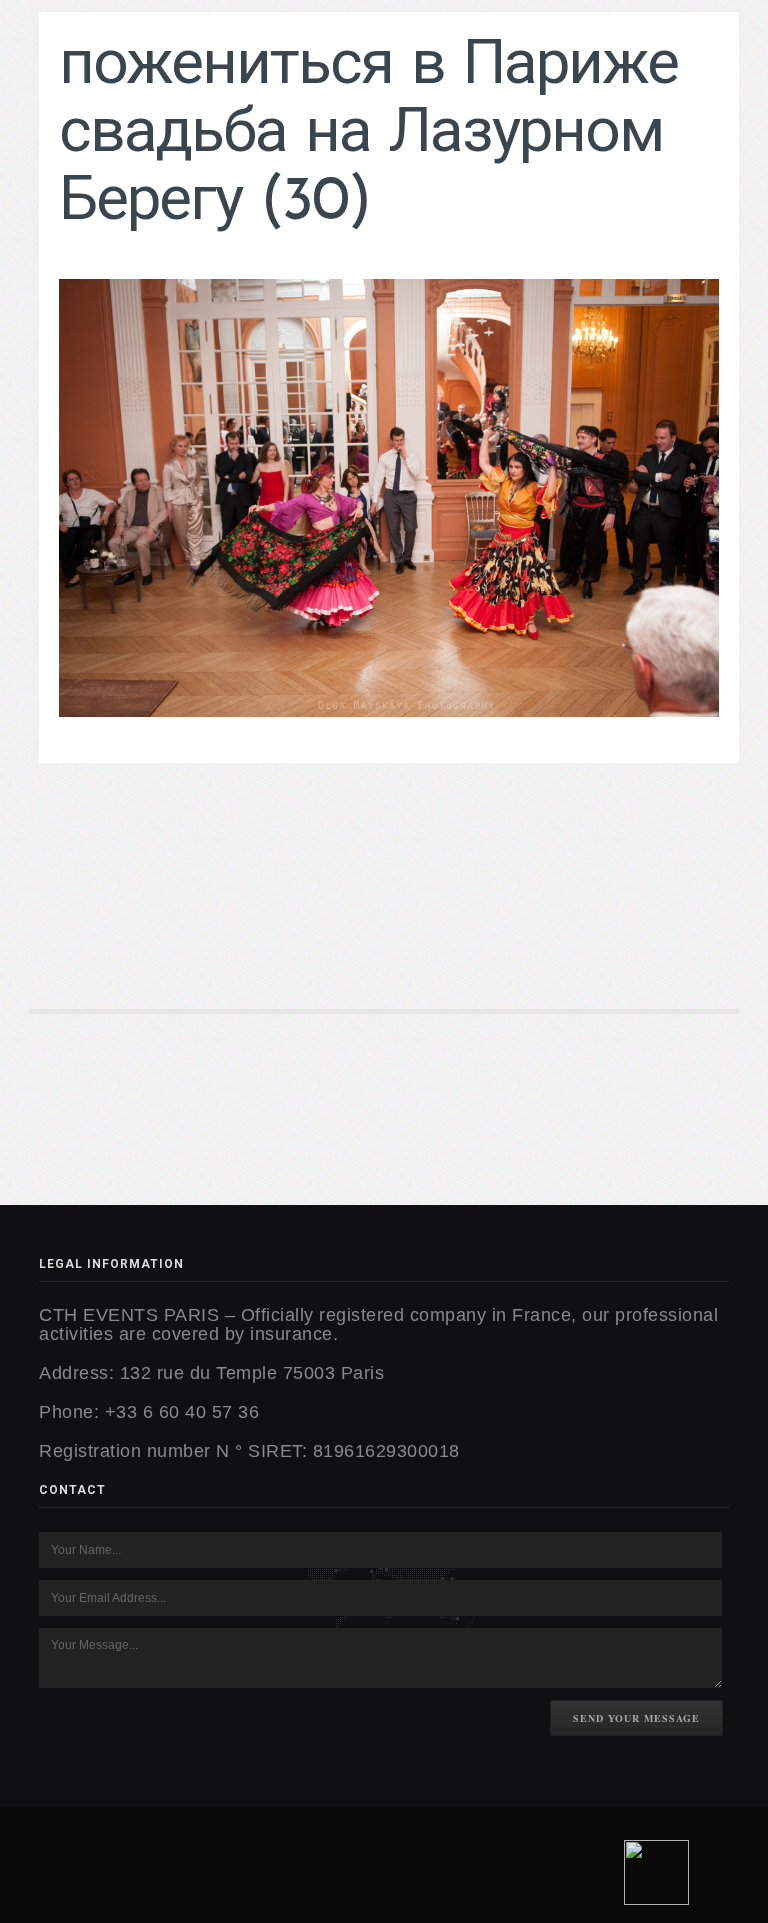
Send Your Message (636, 1718)
